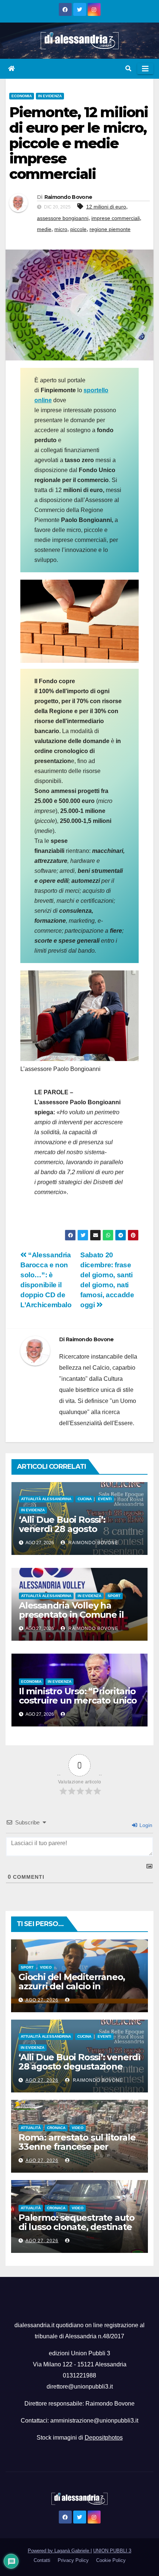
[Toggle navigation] (145, 69)
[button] (128, 69)
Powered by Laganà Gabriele (59, 2551)
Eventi (105, 1499)
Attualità (31, 2128)
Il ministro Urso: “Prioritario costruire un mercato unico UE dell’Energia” (78, 1700)
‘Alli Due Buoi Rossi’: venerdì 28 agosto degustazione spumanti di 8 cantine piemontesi (79, 1533)
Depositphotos (104, 2438)
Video (46, 1967)
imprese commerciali (116, 218)
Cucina (85, 1499)
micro (61, 229)
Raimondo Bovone (68, 197)
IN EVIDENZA (50, 96)
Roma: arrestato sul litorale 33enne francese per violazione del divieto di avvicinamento (77, 2151)
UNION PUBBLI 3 (112, 2551)
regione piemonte (110, 229)
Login (145, 1825)
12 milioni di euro (106, 207)
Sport (114, 1596)
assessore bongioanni (63, 218)
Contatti (42, 2560)
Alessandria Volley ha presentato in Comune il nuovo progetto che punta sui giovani (76, 1619)
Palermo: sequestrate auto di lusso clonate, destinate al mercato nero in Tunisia (77, 2227)
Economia (22, 96)
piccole (78, 229)
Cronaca (56, 2128)
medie (44, 229)
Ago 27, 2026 (42, 2000)
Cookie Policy (111, 2560)
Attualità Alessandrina (46, 1499)
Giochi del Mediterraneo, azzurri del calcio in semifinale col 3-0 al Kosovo (78, 1986)
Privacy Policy (73, 2560)
